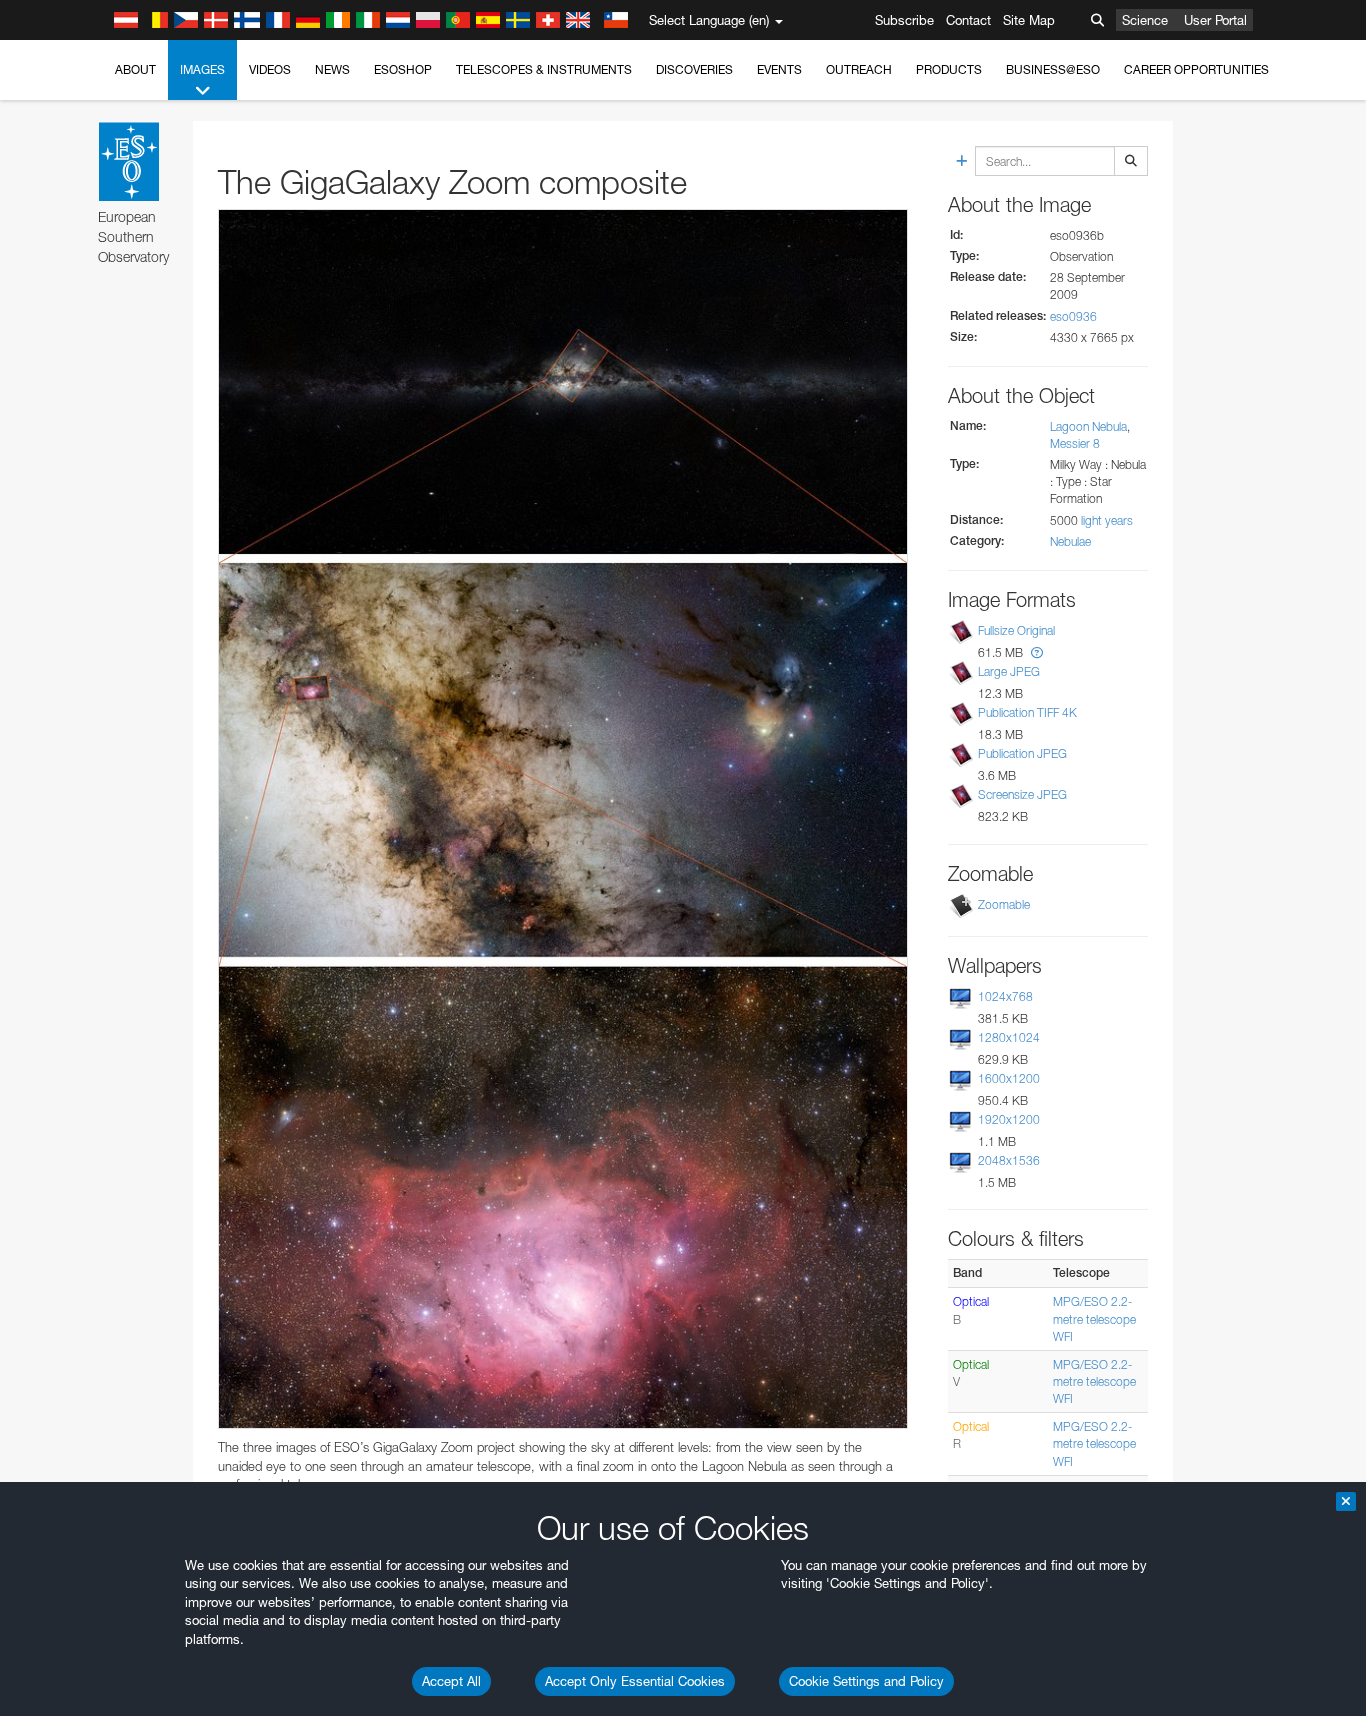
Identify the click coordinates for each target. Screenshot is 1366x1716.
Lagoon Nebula (1088, 426)
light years (1107, 520)
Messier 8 (1075, 443)
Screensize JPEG (1022, 794)
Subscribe (904, 20)
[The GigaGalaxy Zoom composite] (563, 819)
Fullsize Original (1016, 630)
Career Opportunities (1196, 69)
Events (779, 69)
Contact (968, 20)
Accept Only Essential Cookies (635, 1681)
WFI (1063, 1336)
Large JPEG (1009, 671)
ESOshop (403, 69)
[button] (1037, 652)
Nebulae (1070, 541)
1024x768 (1005, 996)
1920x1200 (1009, 1119)
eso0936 (1073, 316)
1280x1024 (1009, 1037)
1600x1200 (1009, 1078)
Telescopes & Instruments (544, 69)
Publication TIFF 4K (1027, 712)
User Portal (1215, 20)
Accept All (451, 1681)
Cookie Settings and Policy (866, 1681)
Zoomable (1004, 904)
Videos (270, 69)
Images (202, 69)
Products (949, 69)
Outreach (859, 69)
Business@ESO (1053, 69)
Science (1145, 20)
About (135, 69)
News (332, 69)
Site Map (1029, 20)
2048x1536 (1009, 1160)
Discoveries (694, 69)
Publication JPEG (1022, 753)
